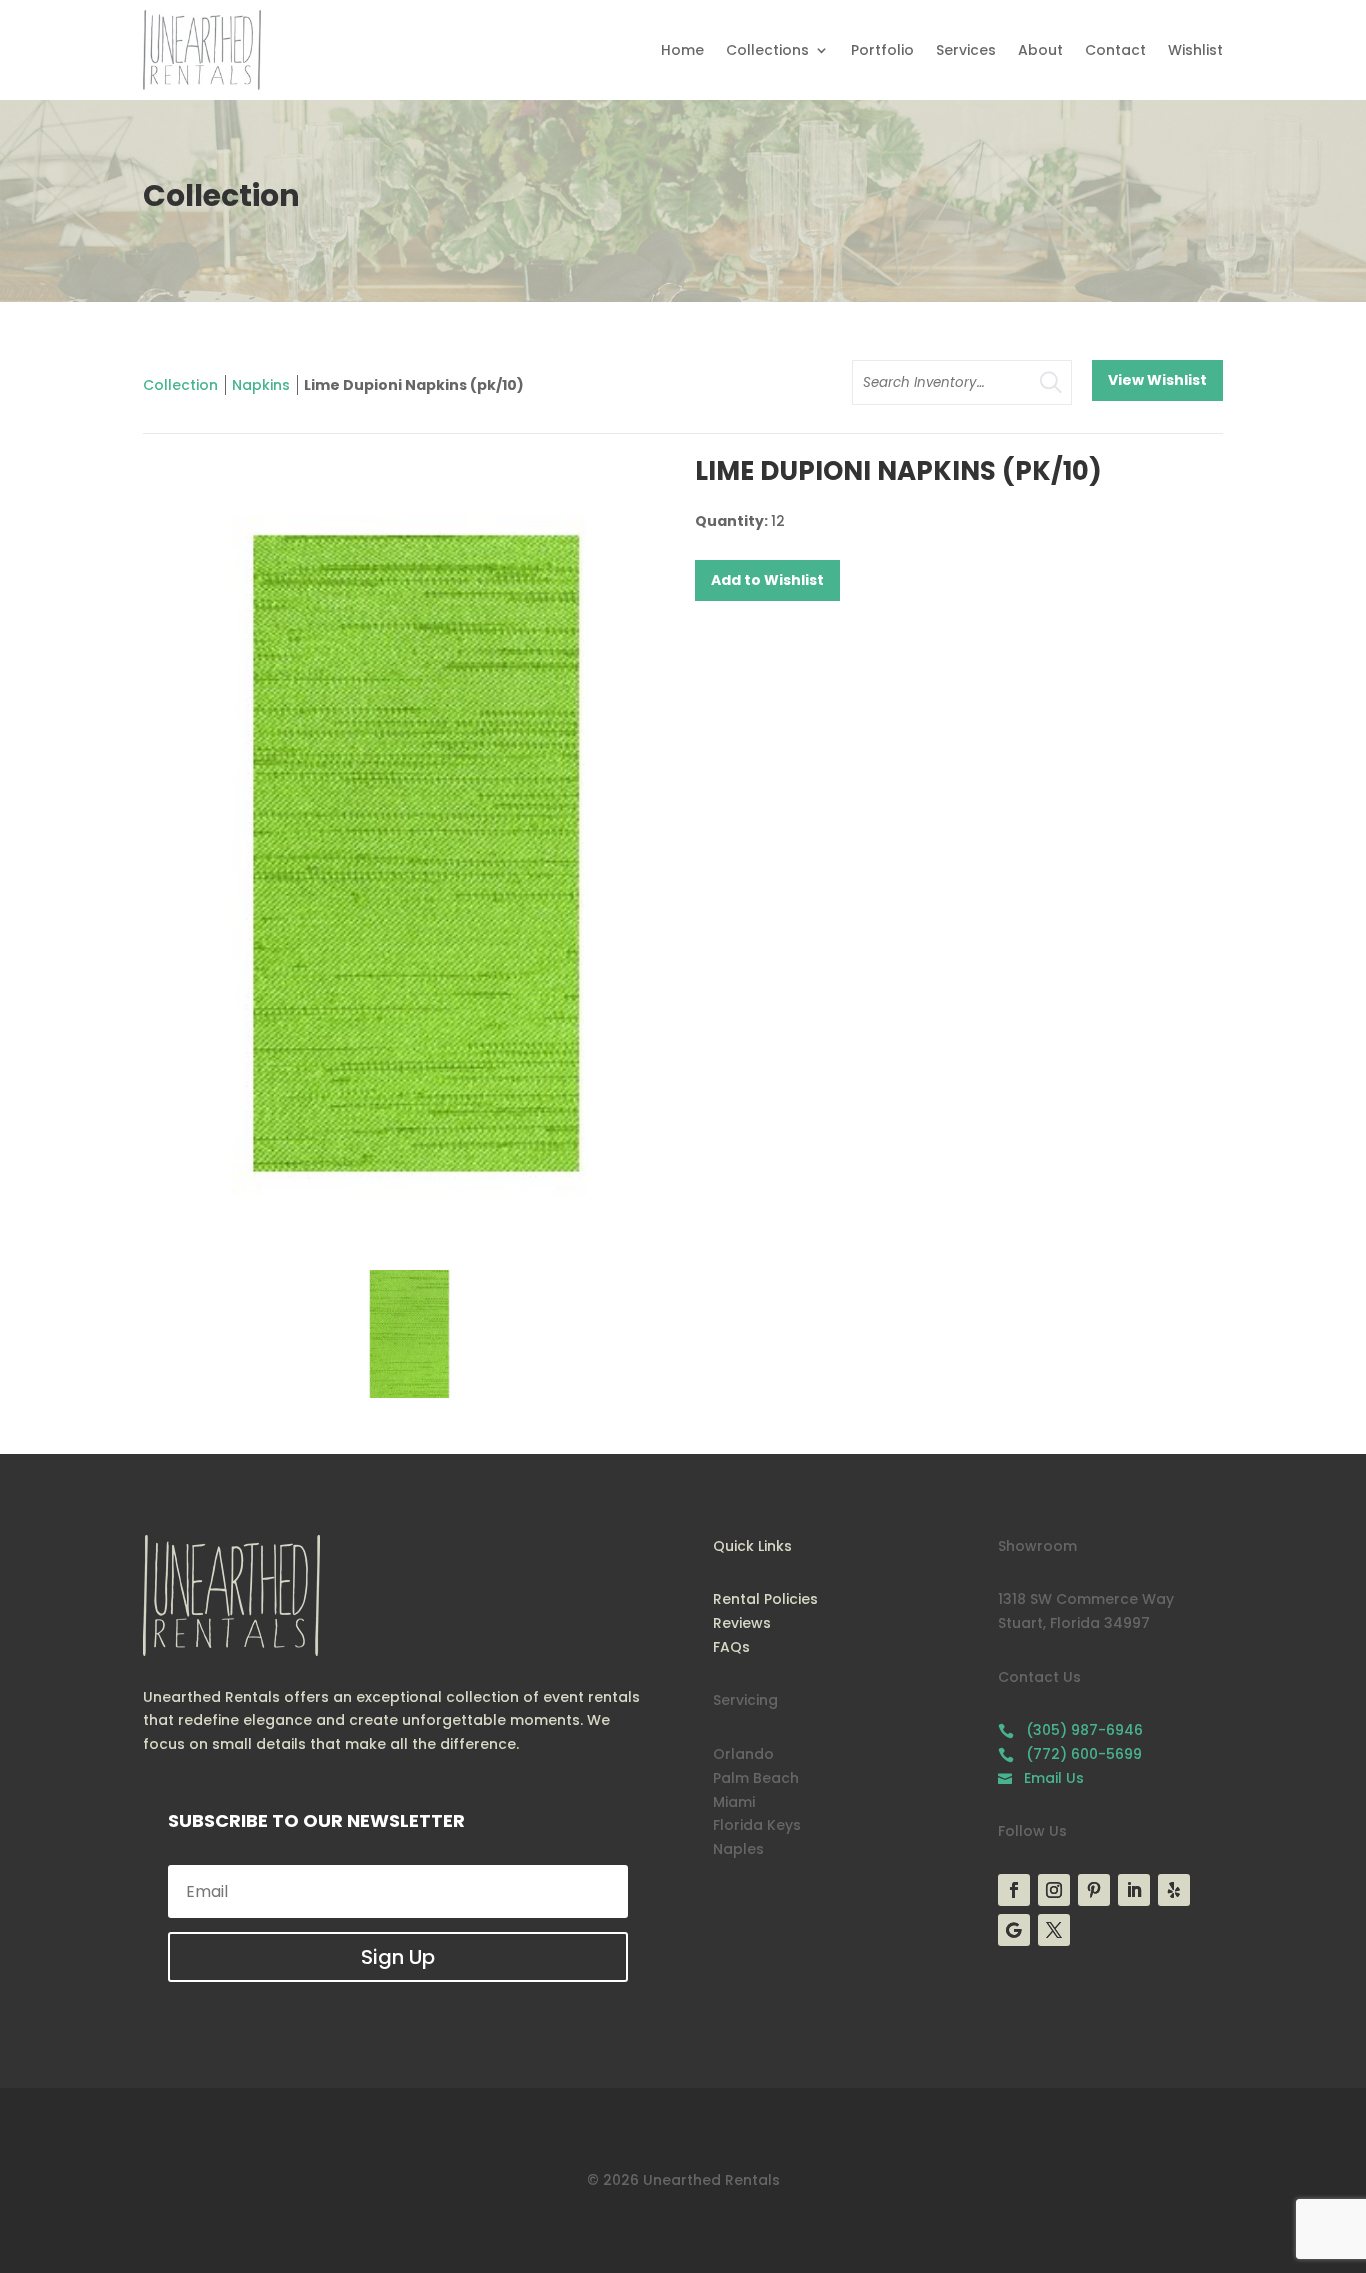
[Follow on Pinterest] (1094, 1890)
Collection (180, 385)
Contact (1115, 50)
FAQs (731, 1647)
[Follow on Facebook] (1014, 1890)
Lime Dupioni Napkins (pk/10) (414, 385)
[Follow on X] (1054, 1930)
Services (966, 50)
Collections (767, 50)
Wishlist (1195, 50)
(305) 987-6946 (1070, 1730)
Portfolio (882, 50)
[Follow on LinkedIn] (1134, 1890)
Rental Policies (765, 1599)
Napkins (261, 385)
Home (682, 50)
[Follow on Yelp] (1174, 1890)
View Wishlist (1157, 380)
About (1040, 50)
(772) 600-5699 (1070, 1754)
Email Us (1041, 1778)
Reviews (742, 1623)
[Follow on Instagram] (1054, 1890)
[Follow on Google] (1014, 1930)
